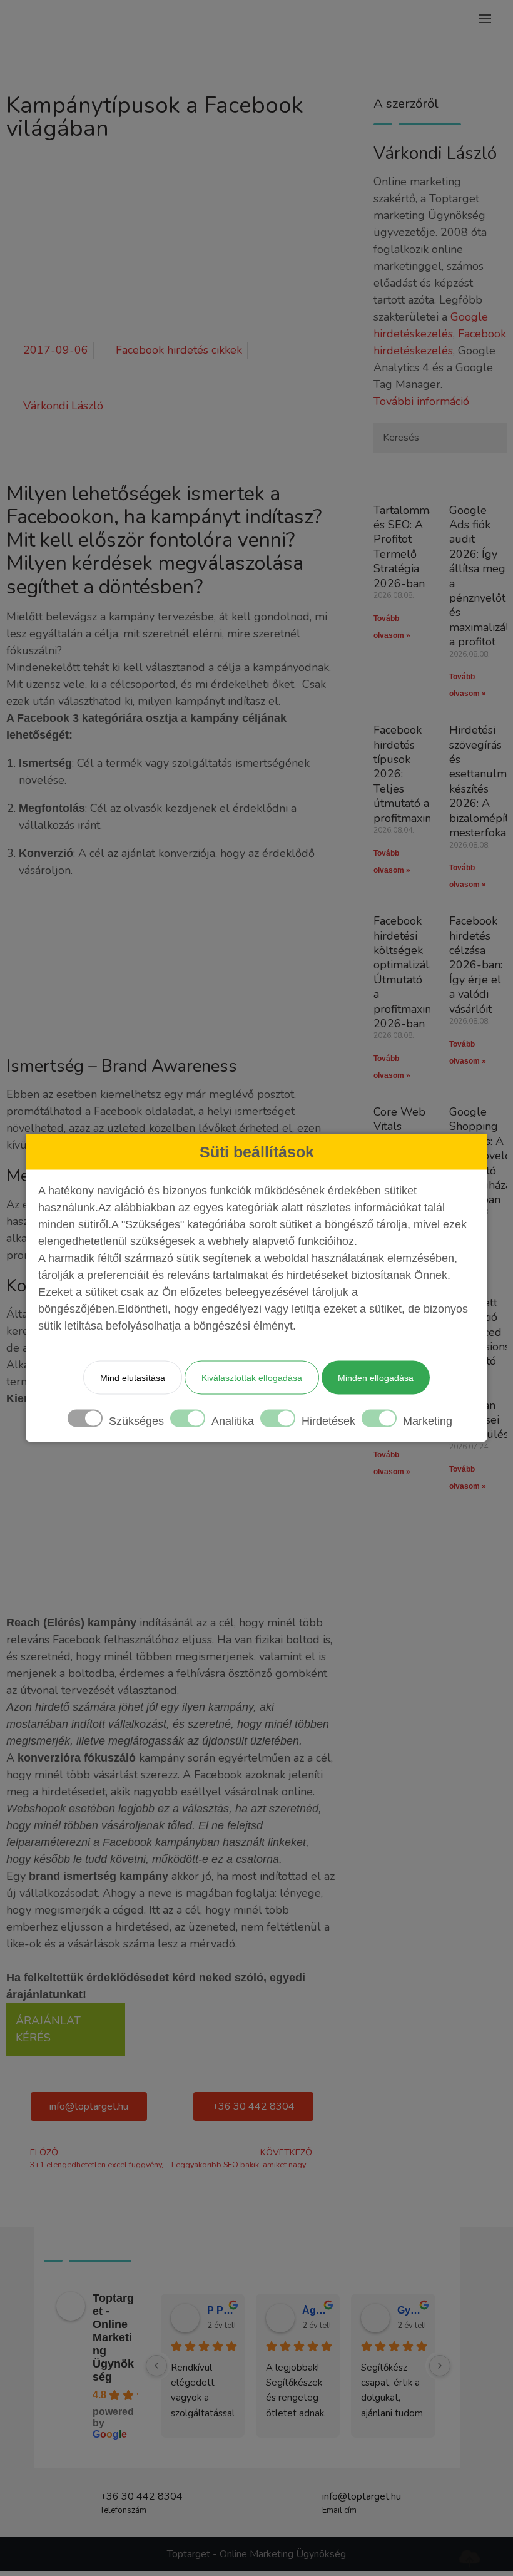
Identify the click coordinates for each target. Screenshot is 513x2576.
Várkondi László (435, 153)
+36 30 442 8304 (141, 2496)
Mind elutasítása (133, 1378)
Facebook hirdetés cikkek (179, 350)
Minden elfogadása (376, 1378)
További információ (421, 401)
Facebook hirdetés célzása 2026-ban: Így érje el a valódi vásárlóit (476, 965)
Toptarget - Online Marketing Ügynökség (113, 2337)
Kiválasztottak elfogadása (252, 1378)
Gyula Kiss (411, 2310)
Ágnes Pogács (316, 2310)
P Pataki (221, 2310)
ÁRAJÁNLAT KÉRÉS (48, 2029)
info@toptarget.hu (362, 2496)
